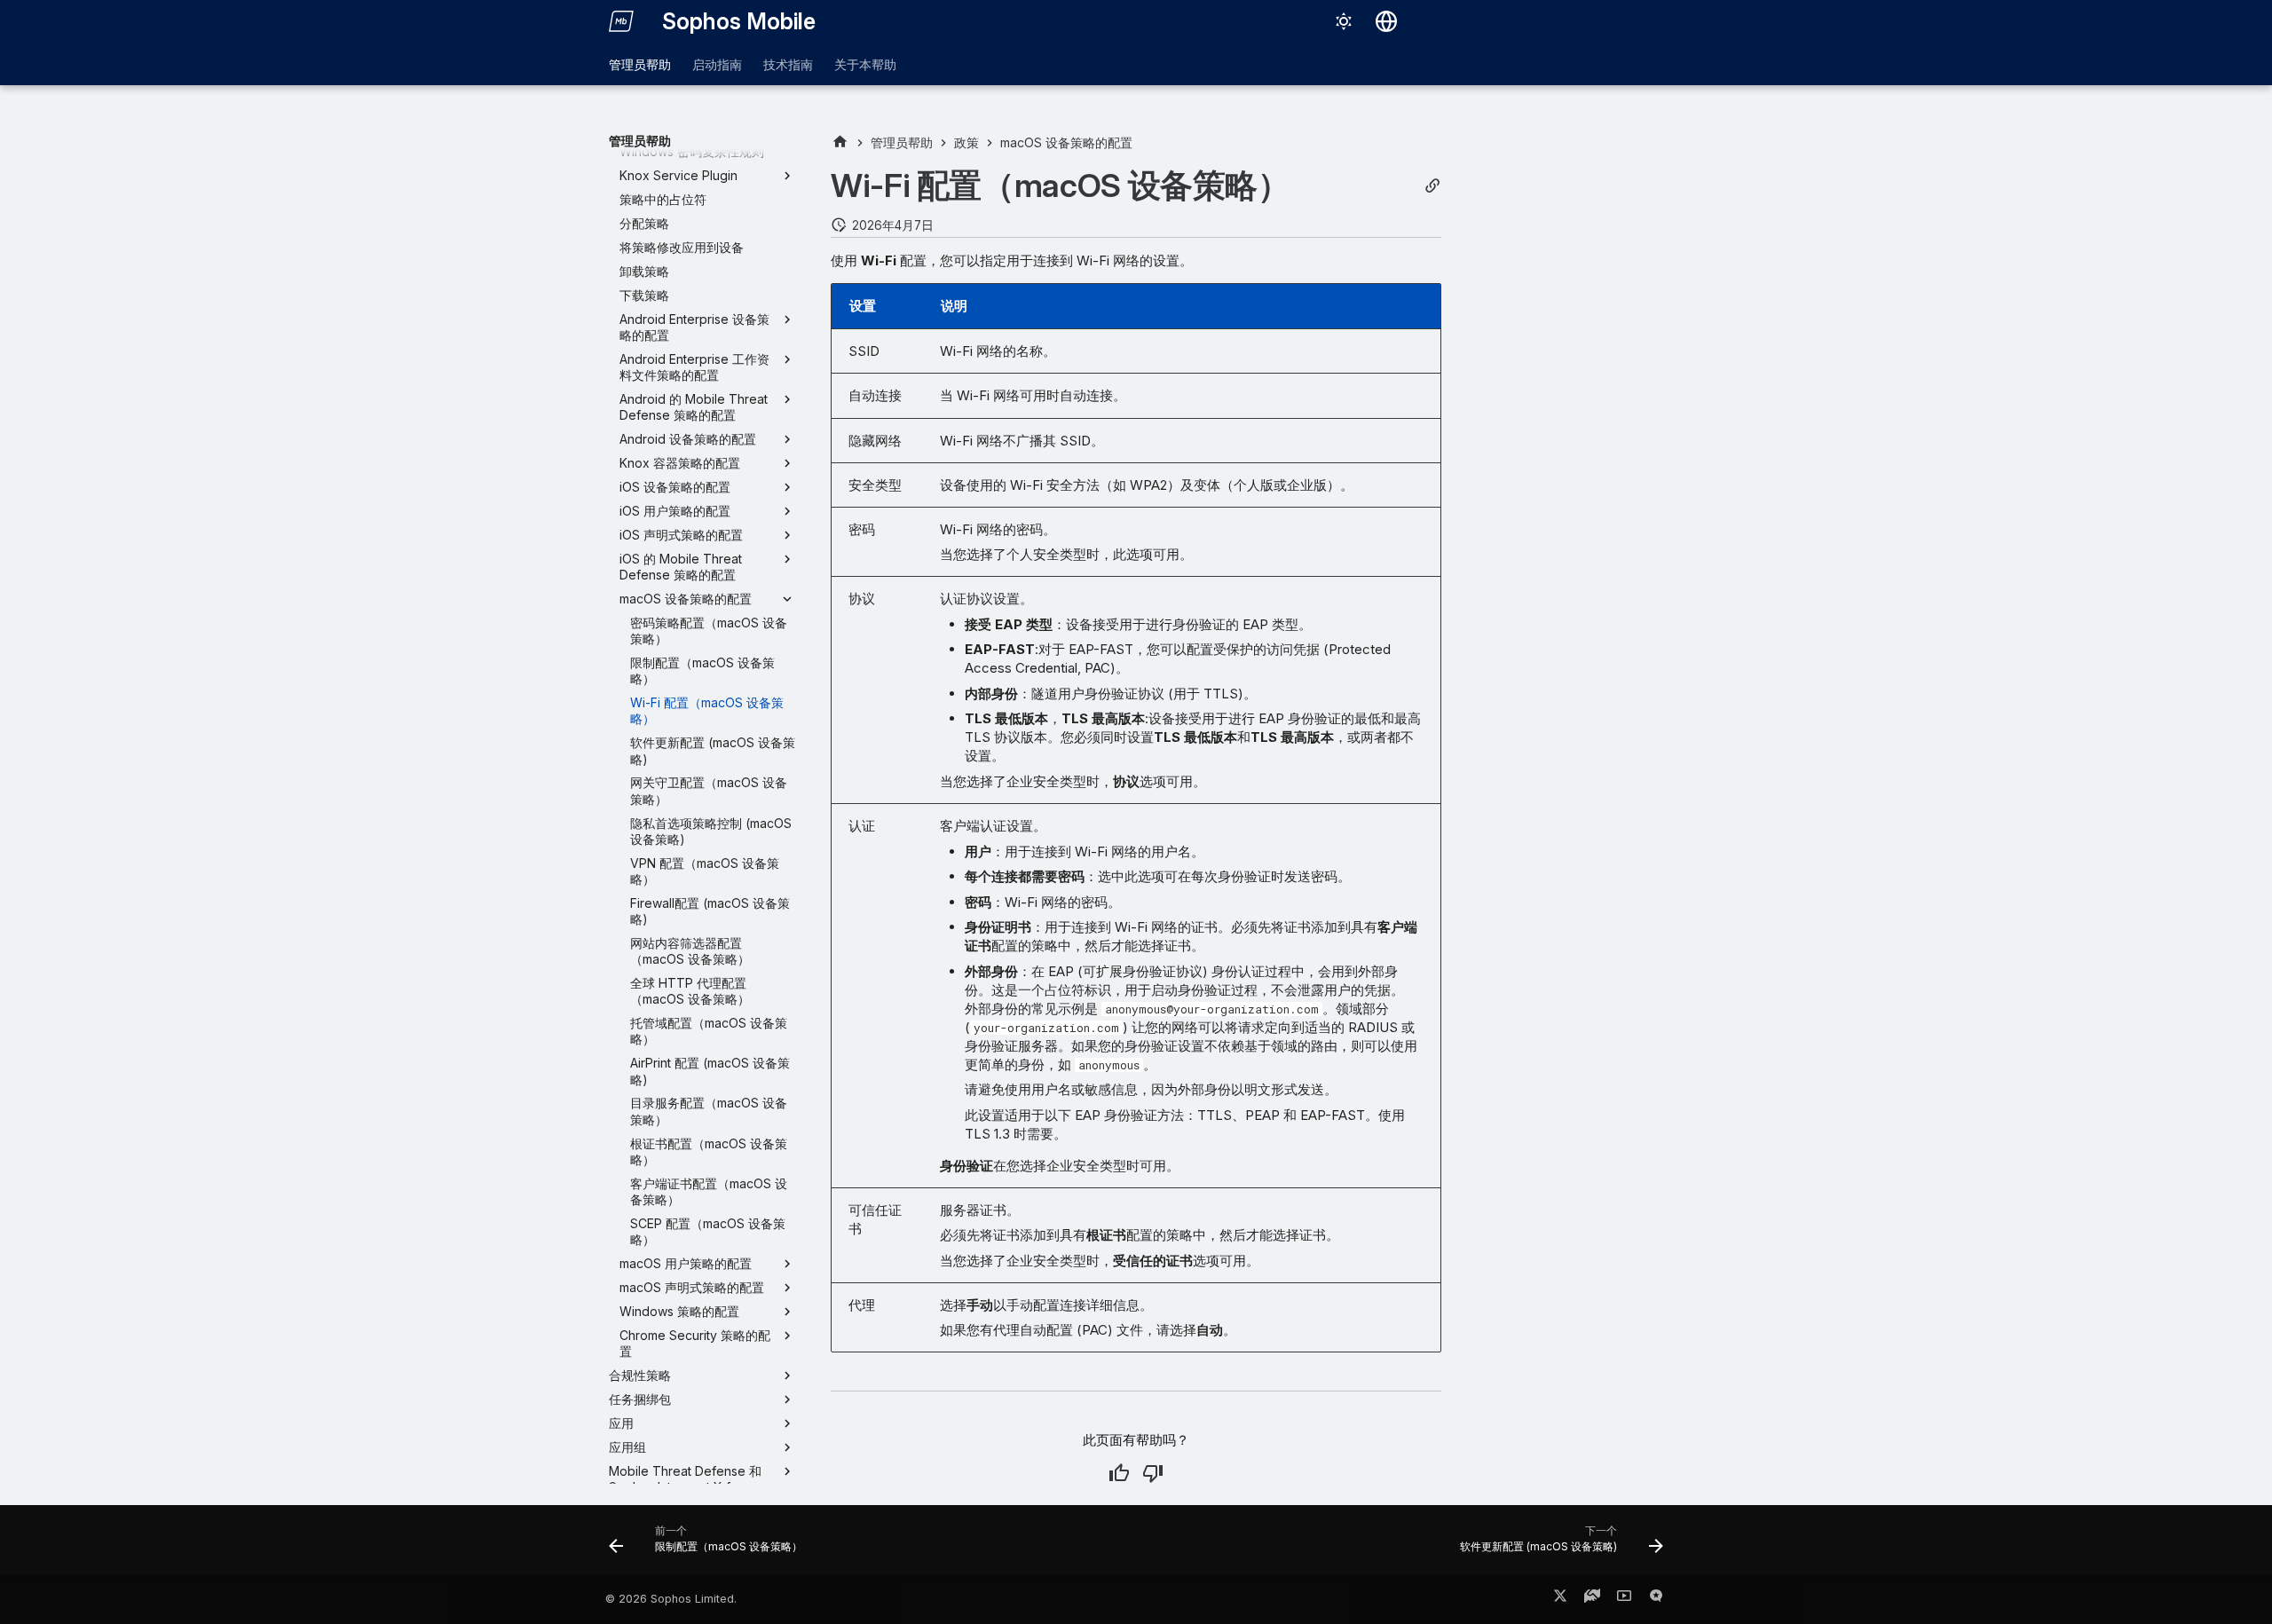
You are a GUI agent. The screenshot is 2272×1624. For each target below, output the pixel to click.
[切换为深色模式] (1344, 21)
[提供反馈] (1656, 1599)
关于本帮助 (865, 64)
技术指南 (788, 64)
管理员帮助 (640, 64)
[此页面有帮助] (1119, 1473)
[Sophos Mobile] (621, 21)
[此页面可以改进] (1153, 1473)
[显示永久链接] (1432, 186)
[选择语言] (1386, 21)
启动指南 (717, 64)
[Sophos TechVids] (1624, 1599)
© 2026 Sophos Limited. (671, 1599)
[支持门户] (1592, 1599)
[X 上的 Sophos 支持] (1560, 1599)
